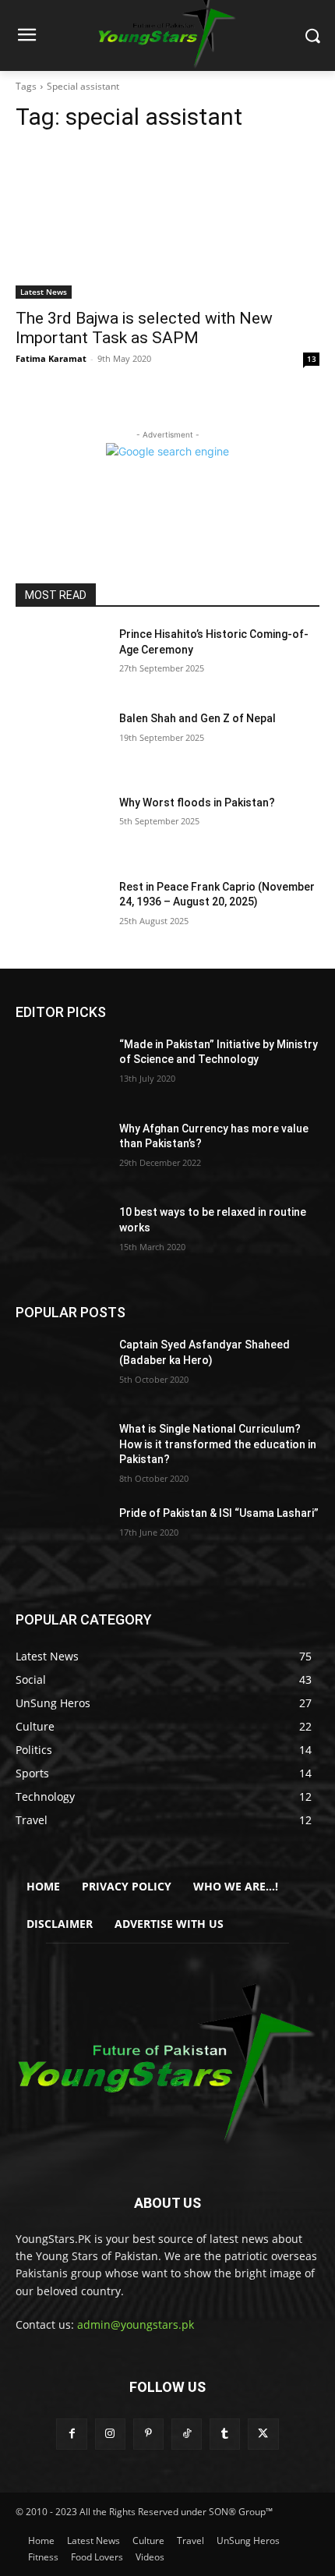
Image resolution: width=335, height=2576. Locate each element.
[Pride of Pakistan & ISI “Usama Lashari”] (61, 1538)
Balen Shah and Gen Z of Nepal (197, 718)
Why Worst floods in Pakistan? (197, 803)
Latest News (44, 292)
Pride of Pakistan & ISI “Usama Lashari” (219, 1513)
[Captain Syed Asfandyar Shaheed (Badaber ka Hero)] (61, 1369)
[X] (263, 2434)
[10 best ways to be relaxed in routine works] (61, 1237)
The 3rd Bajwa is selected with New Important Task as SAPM (144, 328)
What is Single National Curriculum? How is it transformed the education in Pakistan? (218, 1444)
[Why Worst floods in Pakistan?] (61, 827)
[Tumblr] (225, 2434)
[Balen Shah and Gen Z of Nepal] (61, 743)
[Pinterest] (148, 2434)
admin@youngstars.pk (136, 2324)
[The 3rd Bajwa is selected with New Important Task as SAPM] (167, 223)
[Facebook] (71, 2434)
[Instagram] (110, 2434)
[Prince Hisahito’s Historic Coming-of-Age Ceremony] (61, 659)
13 (312, 359)
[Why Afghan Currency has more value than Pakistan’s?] (61, 1153)
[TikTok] (187, 2434)
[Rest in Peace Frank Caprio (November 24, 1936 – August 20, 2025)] (61, 912)
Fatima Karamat (51, 358)
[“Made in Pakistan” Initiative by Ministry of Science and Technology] (61, 1069)
